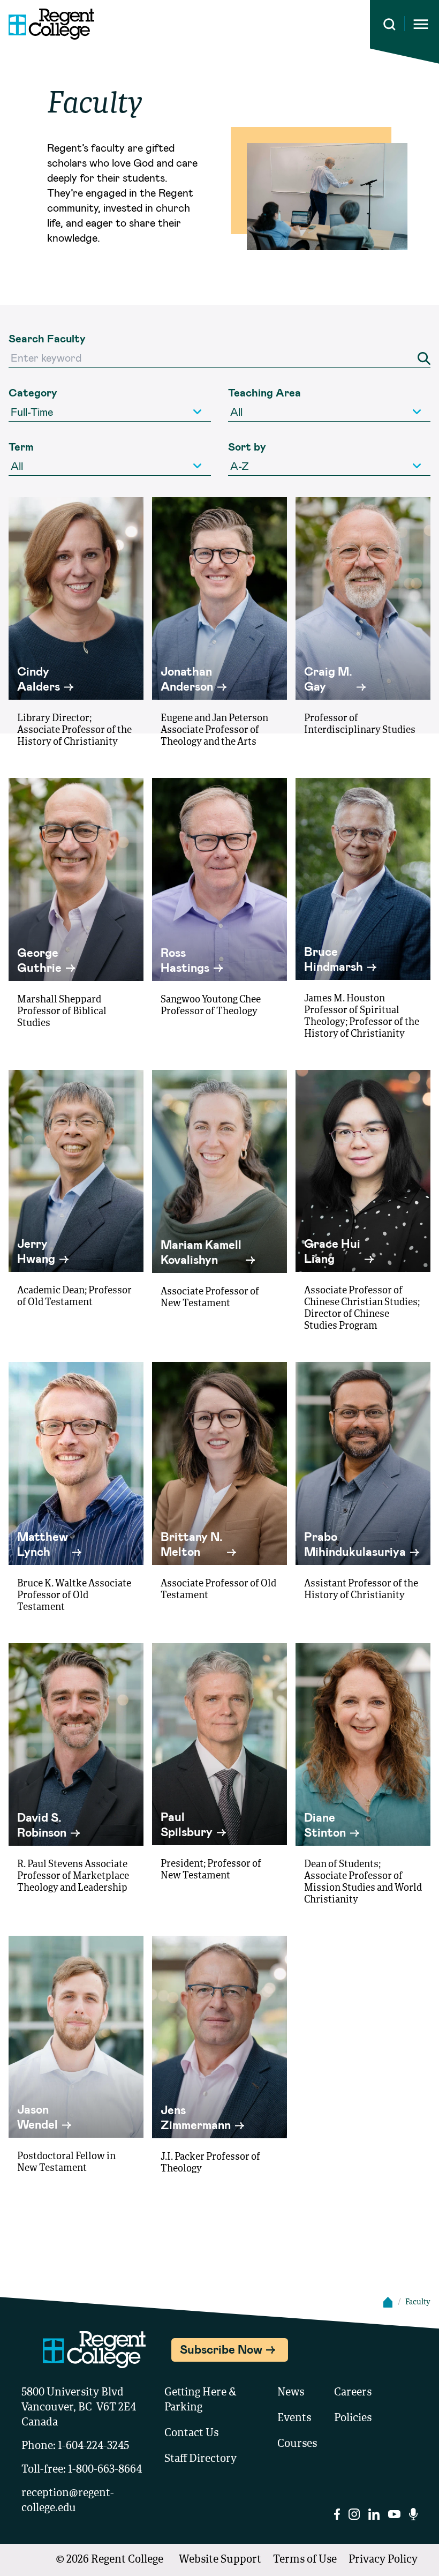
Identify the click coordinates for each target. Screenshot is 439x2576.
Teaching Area (264, 392)
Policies (353, 2418)
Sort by (247, 446)
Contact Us (191, 2433)
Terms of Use (305, 2560)
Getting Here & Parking (200, 2400)
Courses (297, 2444)
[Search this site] (389, 24)
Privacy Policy (383, 2560)
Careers (353, 2393)
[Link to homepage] (47, 24)
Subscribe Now (221, 2349)
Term (21, 446)
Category (33, 392)
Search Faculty (47, 338)
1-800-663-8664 (105, 2470)
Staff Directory (200, 2459)
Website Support (220, 2560)
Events (294, 2418)
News (291, 2393)
